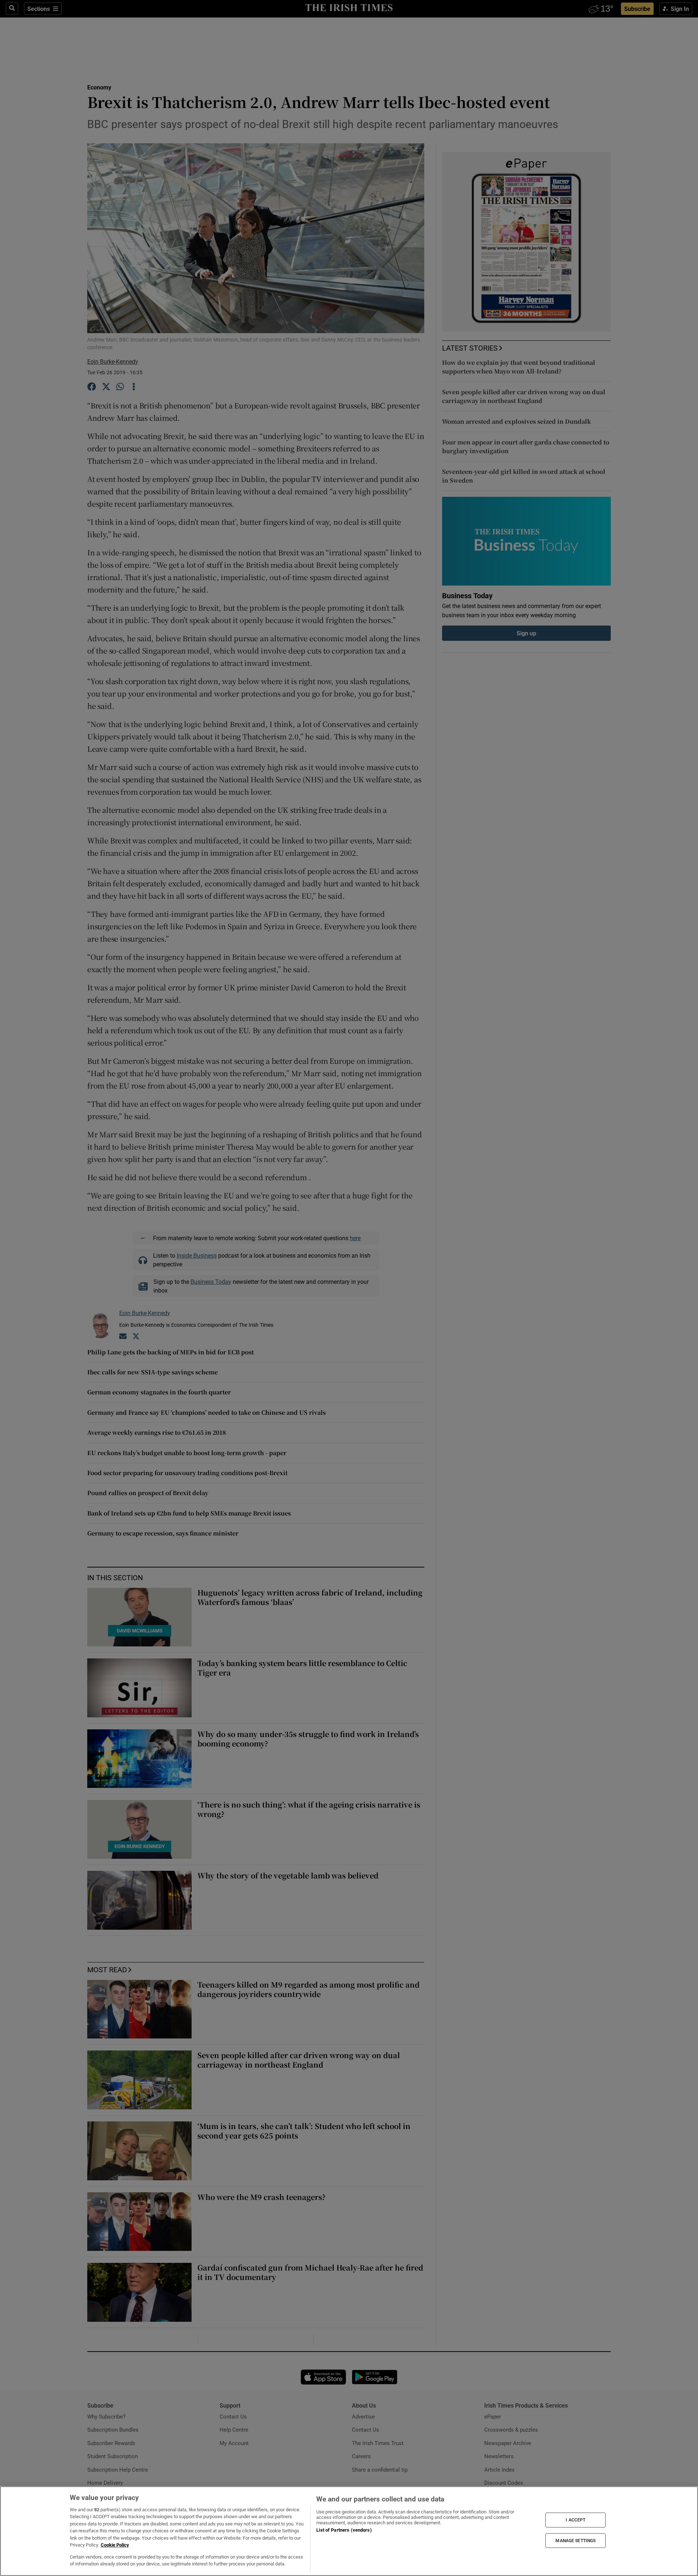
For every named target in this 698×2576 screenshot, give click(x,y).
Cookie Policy (115, 2545)
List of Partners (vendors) (344, 2530)
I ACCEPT (575, 2520)
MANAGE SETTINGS (575, 2540)
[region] (349, 2531)
